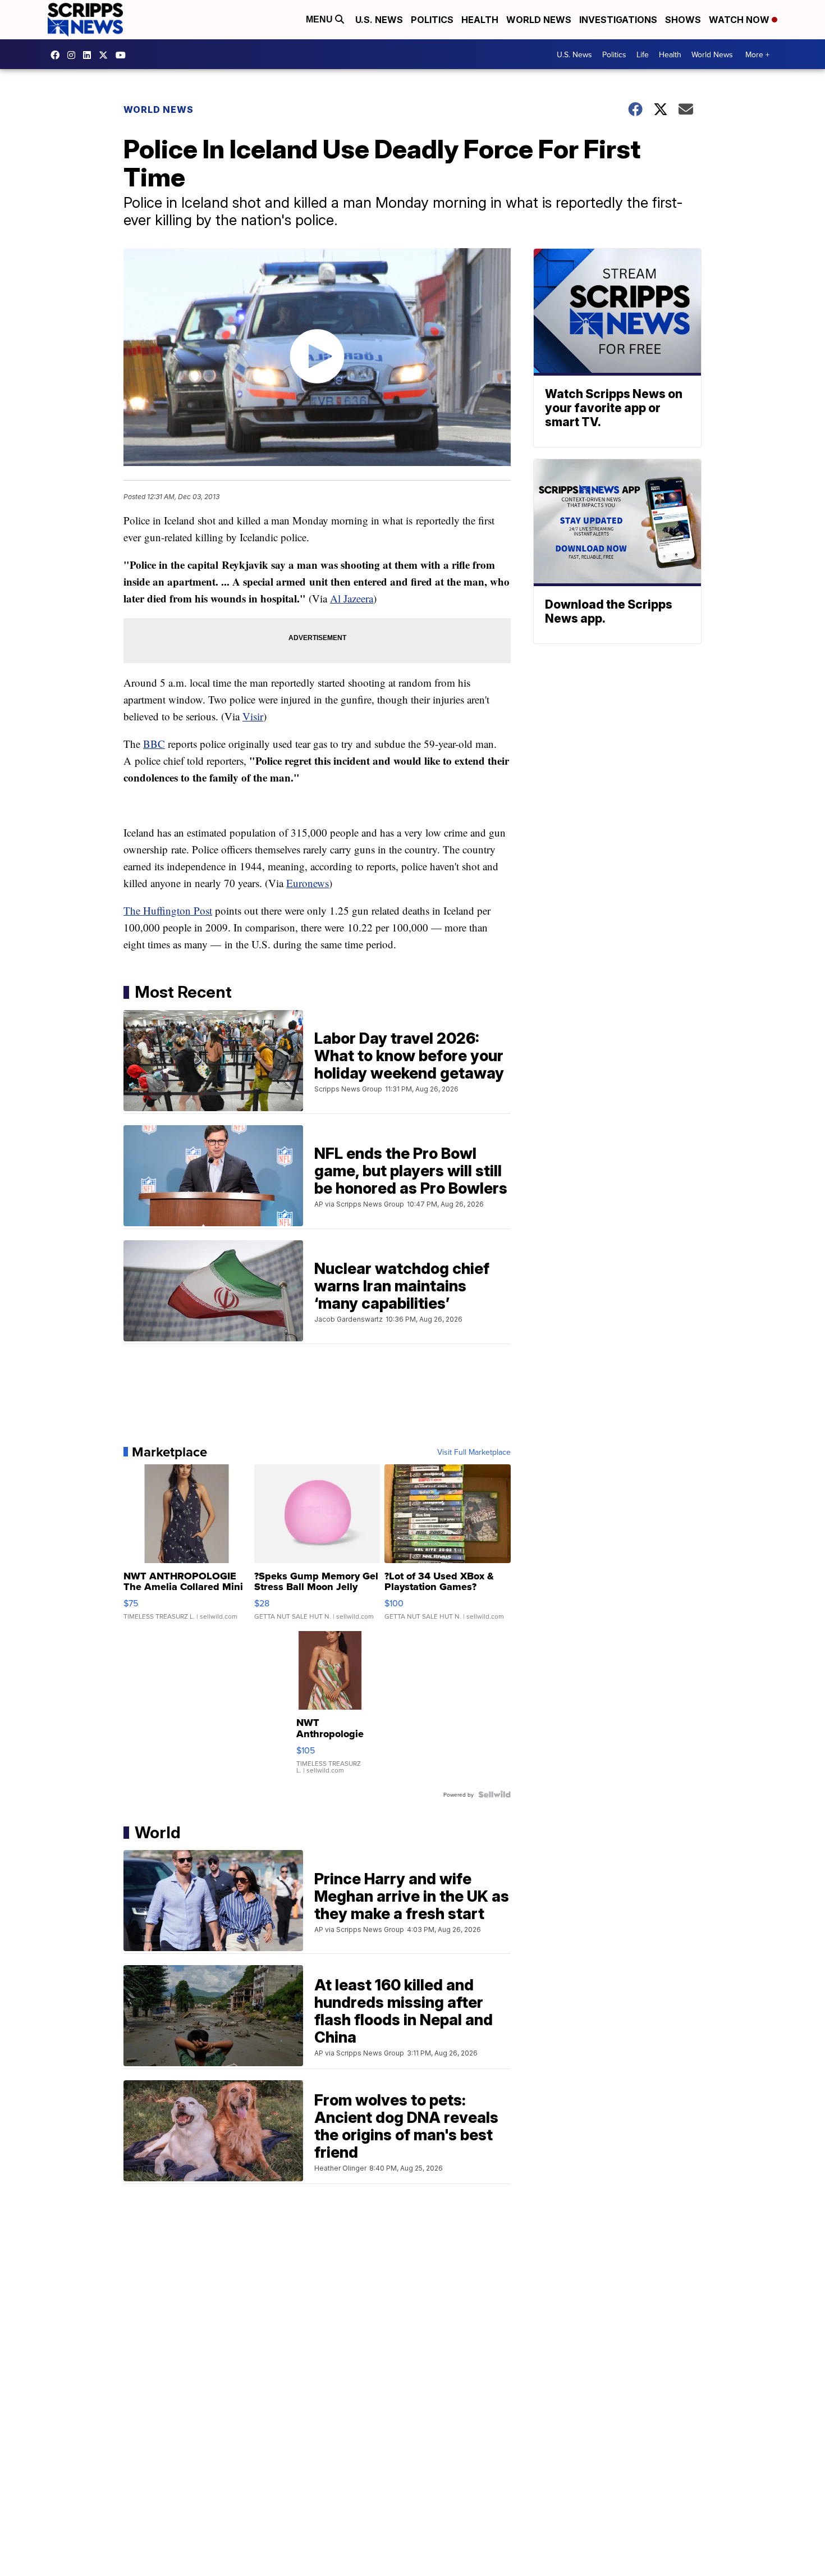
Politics (432, 20)
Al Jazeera (352, 598)
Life (643, 54)
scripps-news (90, 55)
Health (480, 20)
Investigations (618, 20)
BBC (154, 744)
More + (757, 54)
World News (539, 20)
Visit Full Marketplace (474, 1452)
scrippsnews (58, 55)
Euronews (308, 883)
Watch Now (740, 20)
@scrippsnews (123, 55)
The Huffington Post (168, 910)
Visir (253, 716)
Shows (683, 20)
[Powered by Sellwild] (494, 1794)
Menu (320, 19)
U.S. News (379, 20)
